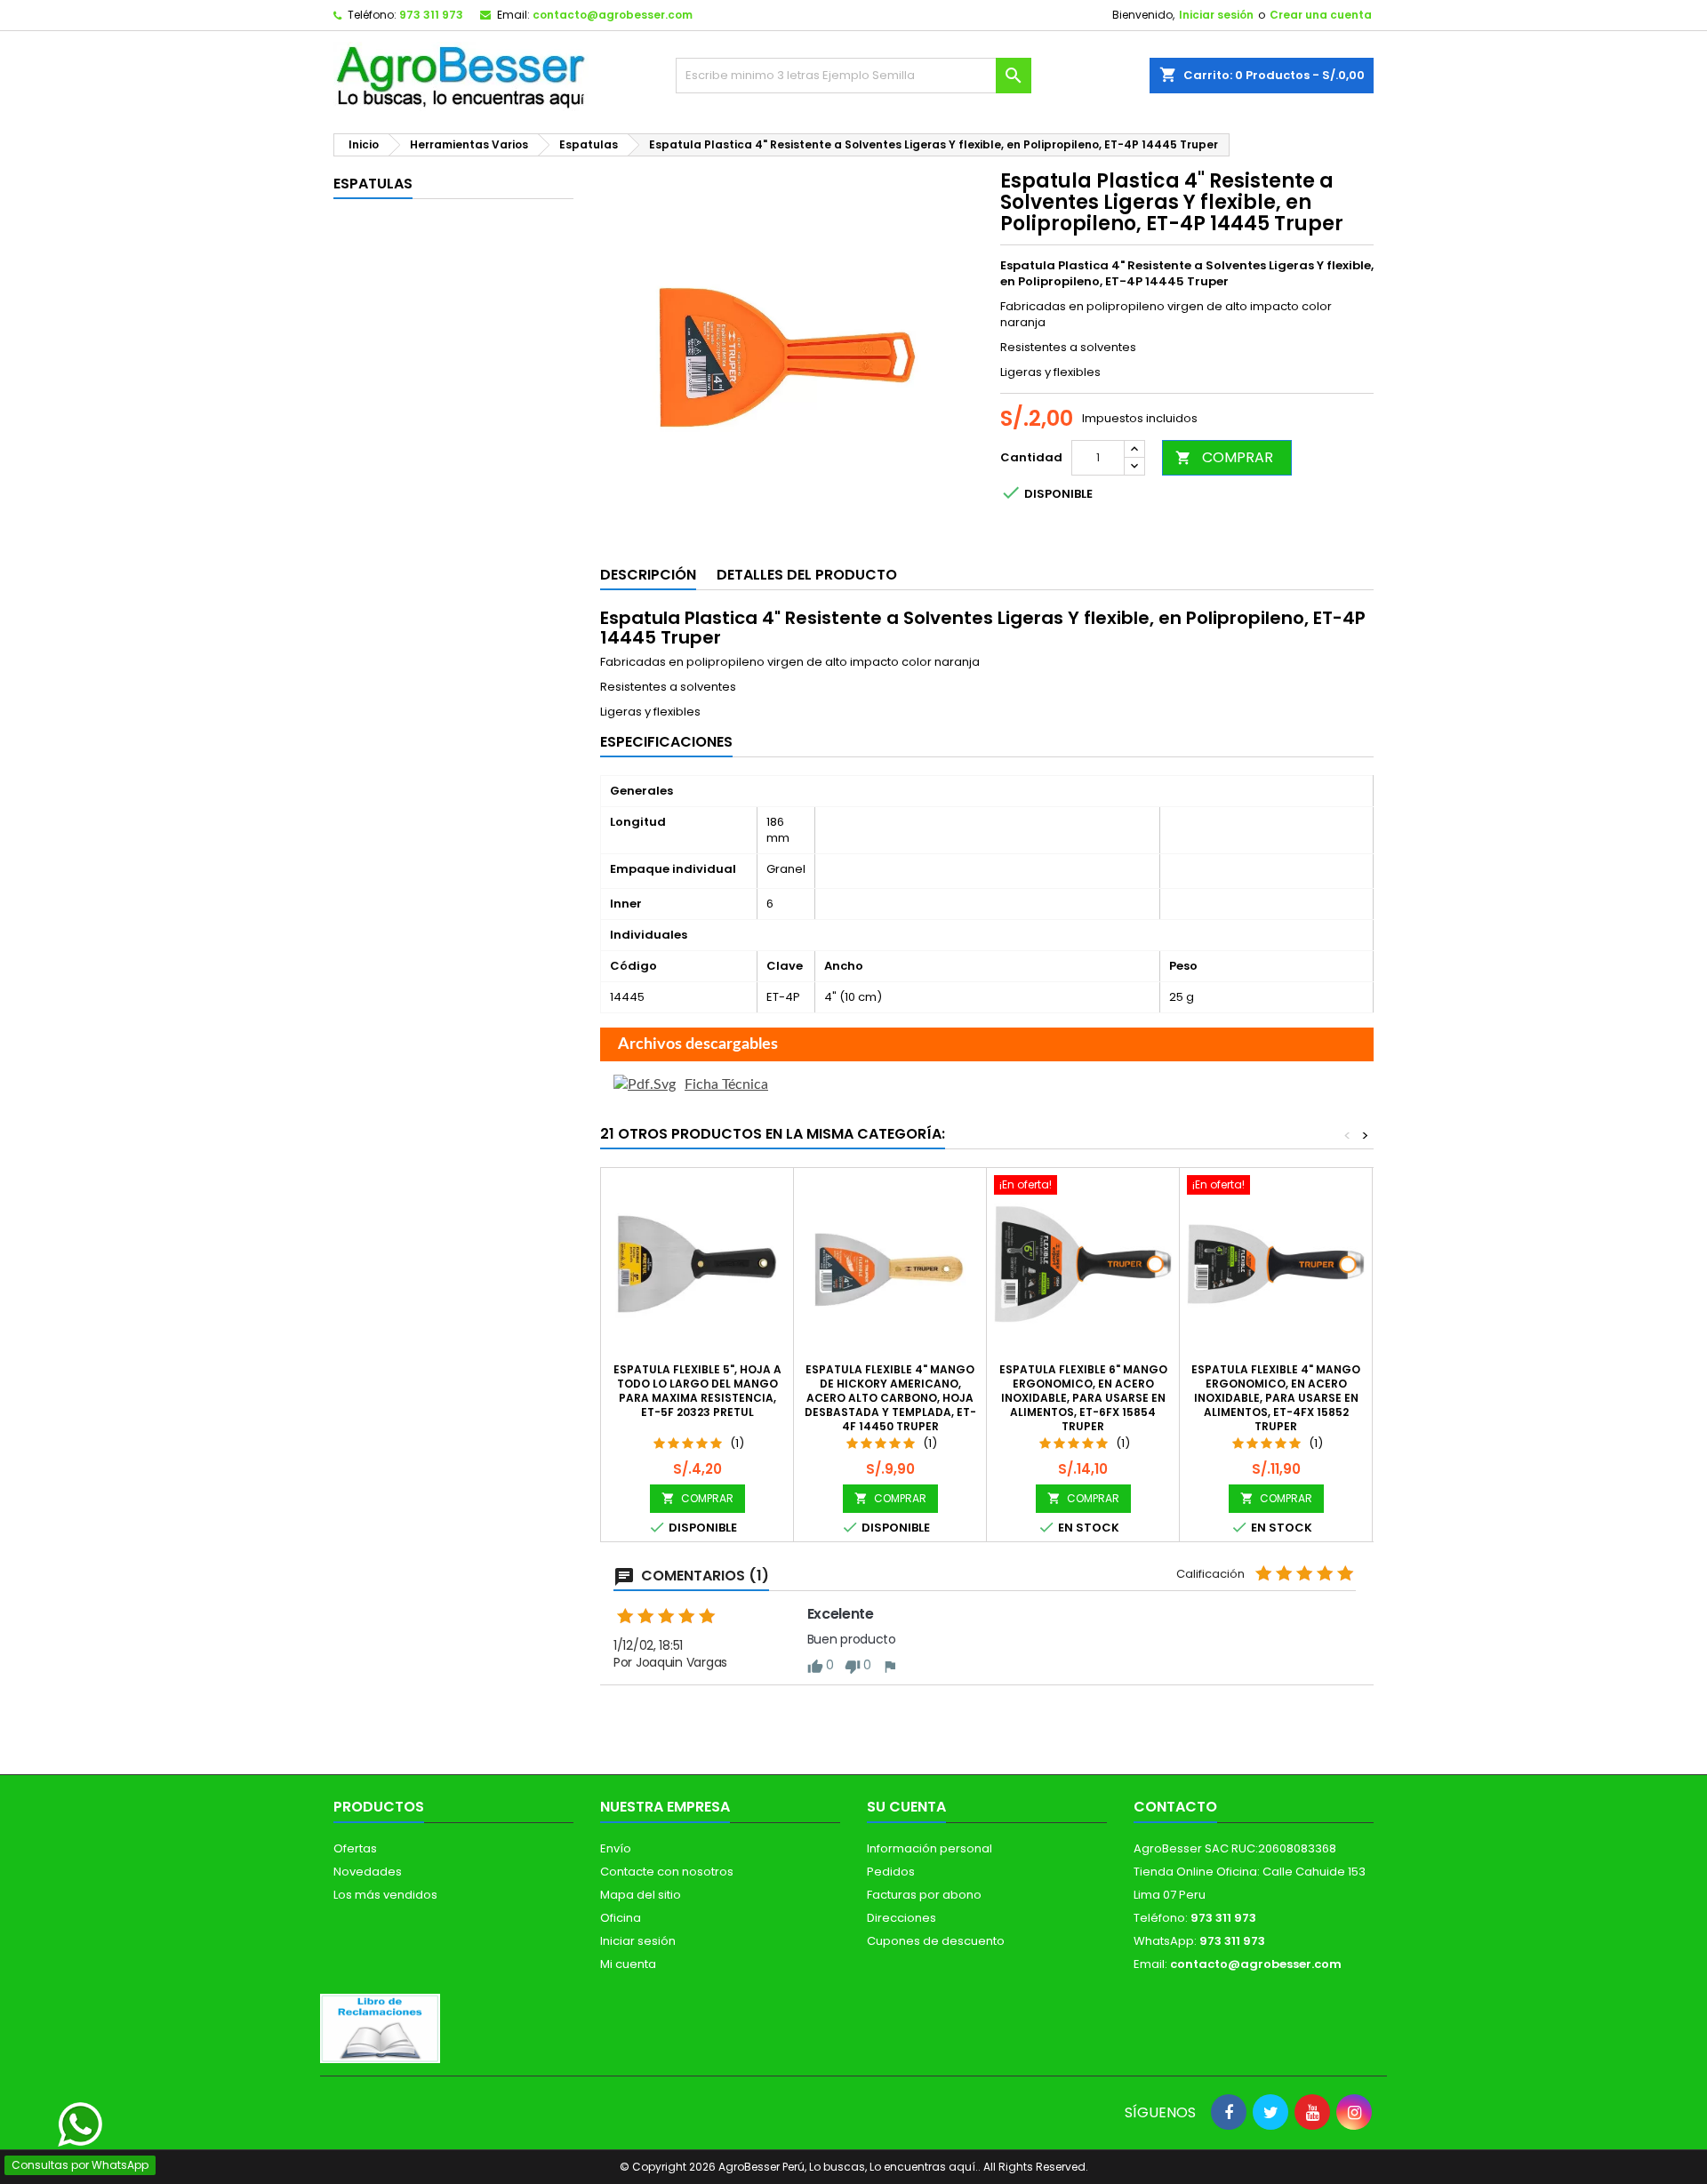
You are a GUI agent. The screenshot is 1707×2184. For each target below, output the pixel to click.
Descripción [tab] (648, 575)
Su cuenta (906, 1807)
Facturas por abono (924, 1895)
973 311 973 (431, 15)
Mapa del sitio (641, 1895)
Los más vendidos (385, 1895)
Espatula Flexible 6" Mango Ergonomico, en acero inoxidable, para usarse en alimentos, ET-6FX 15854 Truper (1083, 1398)
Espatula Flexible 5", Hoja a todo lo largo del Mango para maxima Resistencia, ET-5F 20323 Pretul (697, 1391)
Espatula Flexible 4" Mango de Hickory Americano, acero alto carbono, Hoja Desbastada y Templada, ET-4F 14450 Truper (890, 1398)
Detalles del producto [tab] (807, 575)
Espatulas (373, 184)
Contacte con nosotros (667, 1872)
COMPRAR (1224, 457)
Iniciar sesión (1216, 15)
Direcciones (902, 1918)
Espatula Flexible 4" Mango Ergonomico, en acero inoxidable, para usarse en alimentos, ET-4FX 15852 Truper (1276, 1398)
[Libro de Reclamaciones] (380, 2028)
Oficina (621, 1918)
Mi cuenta (628, 1964)
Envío (616, 1848)
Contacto (1175, 1807)
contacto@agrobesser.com (613, 15)
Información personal (930, 1848)
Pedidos (891, 1872)
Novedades (368, 1872)
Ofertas (355, 1848)
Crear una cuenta (1321, 15)
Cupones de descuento (936, 1941)
